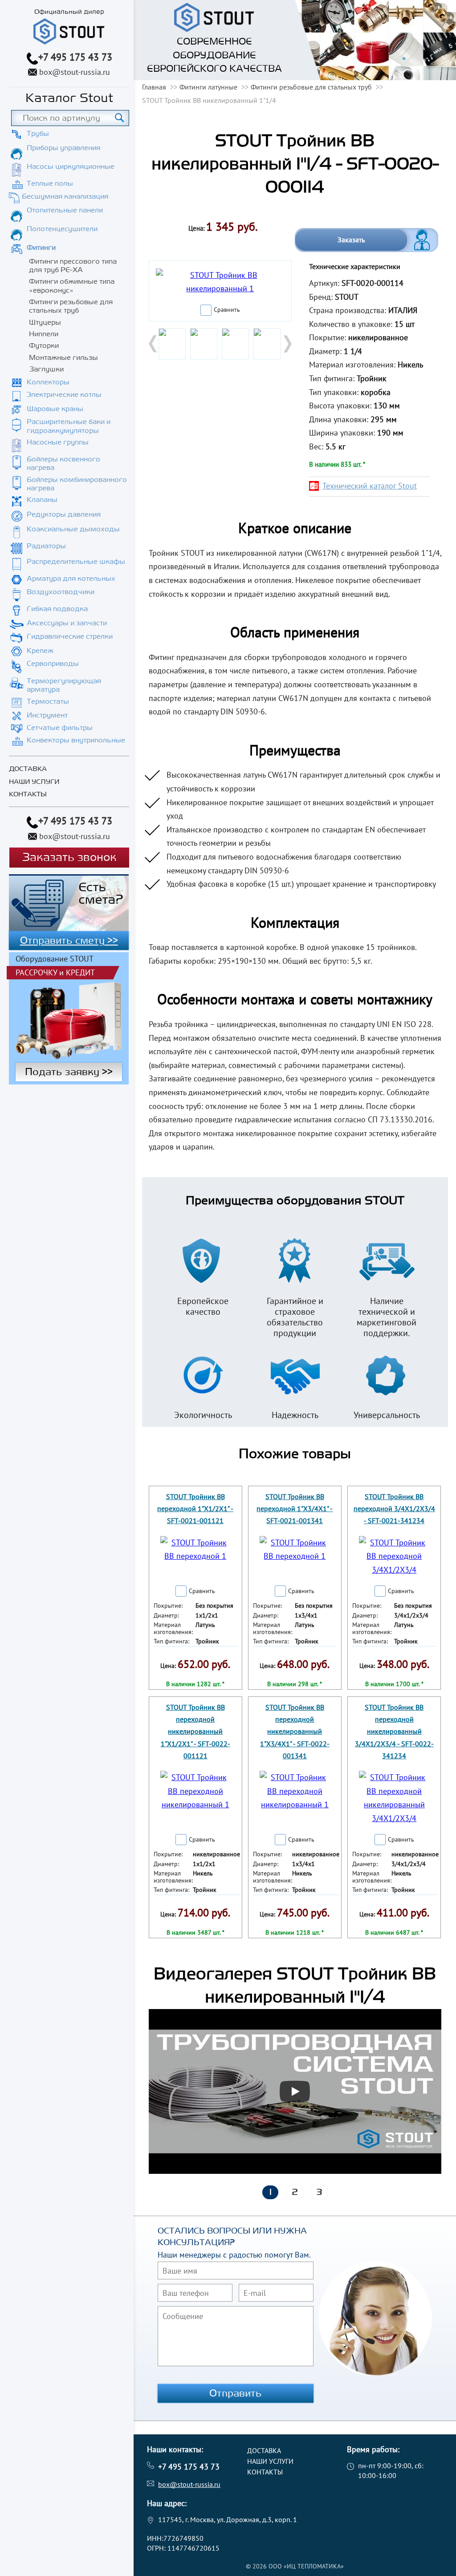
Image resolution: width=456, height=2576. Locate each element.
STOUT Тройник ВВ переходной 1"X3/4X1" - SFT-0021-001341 (295, 1508)
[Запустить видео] (295, 2091)
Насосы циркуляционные (71, 167)
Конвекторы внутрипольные (76, 740)
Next (287, 344)
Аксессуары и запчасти (67, 623)
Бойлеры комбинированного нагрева (77, 484)
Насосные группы (58, 442)
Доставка (28, 769)
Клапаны (42, 500)
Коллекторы (48, 382)
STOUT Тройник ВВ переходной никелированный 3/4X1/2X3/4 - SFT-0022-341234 (394, 1731)
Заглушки (46, 369)
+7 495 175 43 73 (75, 57)
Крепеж (40, 651)
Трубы (38, 134)
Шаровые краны (55, 409)
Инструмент (47, 715)
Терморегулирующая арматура (64, 685)
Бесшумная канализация (65, 196)
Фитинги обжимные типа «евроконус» (72, 286)
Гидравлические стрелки (70, 636)
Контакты (28, 794)
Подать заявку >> (69, 1072)
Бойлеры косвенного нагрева (63, 463)
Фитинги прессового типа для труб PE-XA (73, 266)
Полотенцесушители (62, 229)
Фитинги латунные (208, 87)
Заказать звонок (69, 858)
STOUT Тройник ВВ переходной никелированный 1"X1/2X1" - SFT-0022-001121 (195, 1731)
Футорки (44, 346)
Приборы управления (63, 148)
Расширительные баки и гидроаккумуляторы (69, 426)
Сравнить (227, 310)
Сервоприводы (53, 664)
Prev (154, 344)
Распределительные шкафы (76, 562)
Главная (154, 87)
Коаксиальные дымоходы (73, 529)
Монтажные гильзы (63, 358)
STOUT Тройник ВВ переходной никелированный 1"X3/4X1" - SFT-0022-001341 (295, 1731)
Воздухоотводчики (61, 592)
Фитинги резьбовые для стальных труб (71, 306)
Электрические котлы (64, 395)
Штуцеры (45, 322)
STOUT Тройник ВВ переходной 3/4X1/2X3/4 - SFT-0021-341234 (394, 1508)
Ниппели (44, 334)
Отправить (236, 2393)
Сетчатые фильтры (60, 728)
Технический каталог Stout (370, 486)
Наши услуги (34, 782)
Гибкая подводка (57, 609)
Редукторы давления (64, 514)
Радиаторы (46, 546)
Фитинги (41, 248)
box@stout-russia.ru (75, 72)
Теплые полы (50, 183)
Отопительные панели (65, 210)
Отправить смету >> (69, 941)
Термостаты (48, 701)
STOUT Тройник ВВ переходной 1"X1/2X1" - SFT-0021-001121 (195, 1508)
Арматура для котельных (71, 579)
